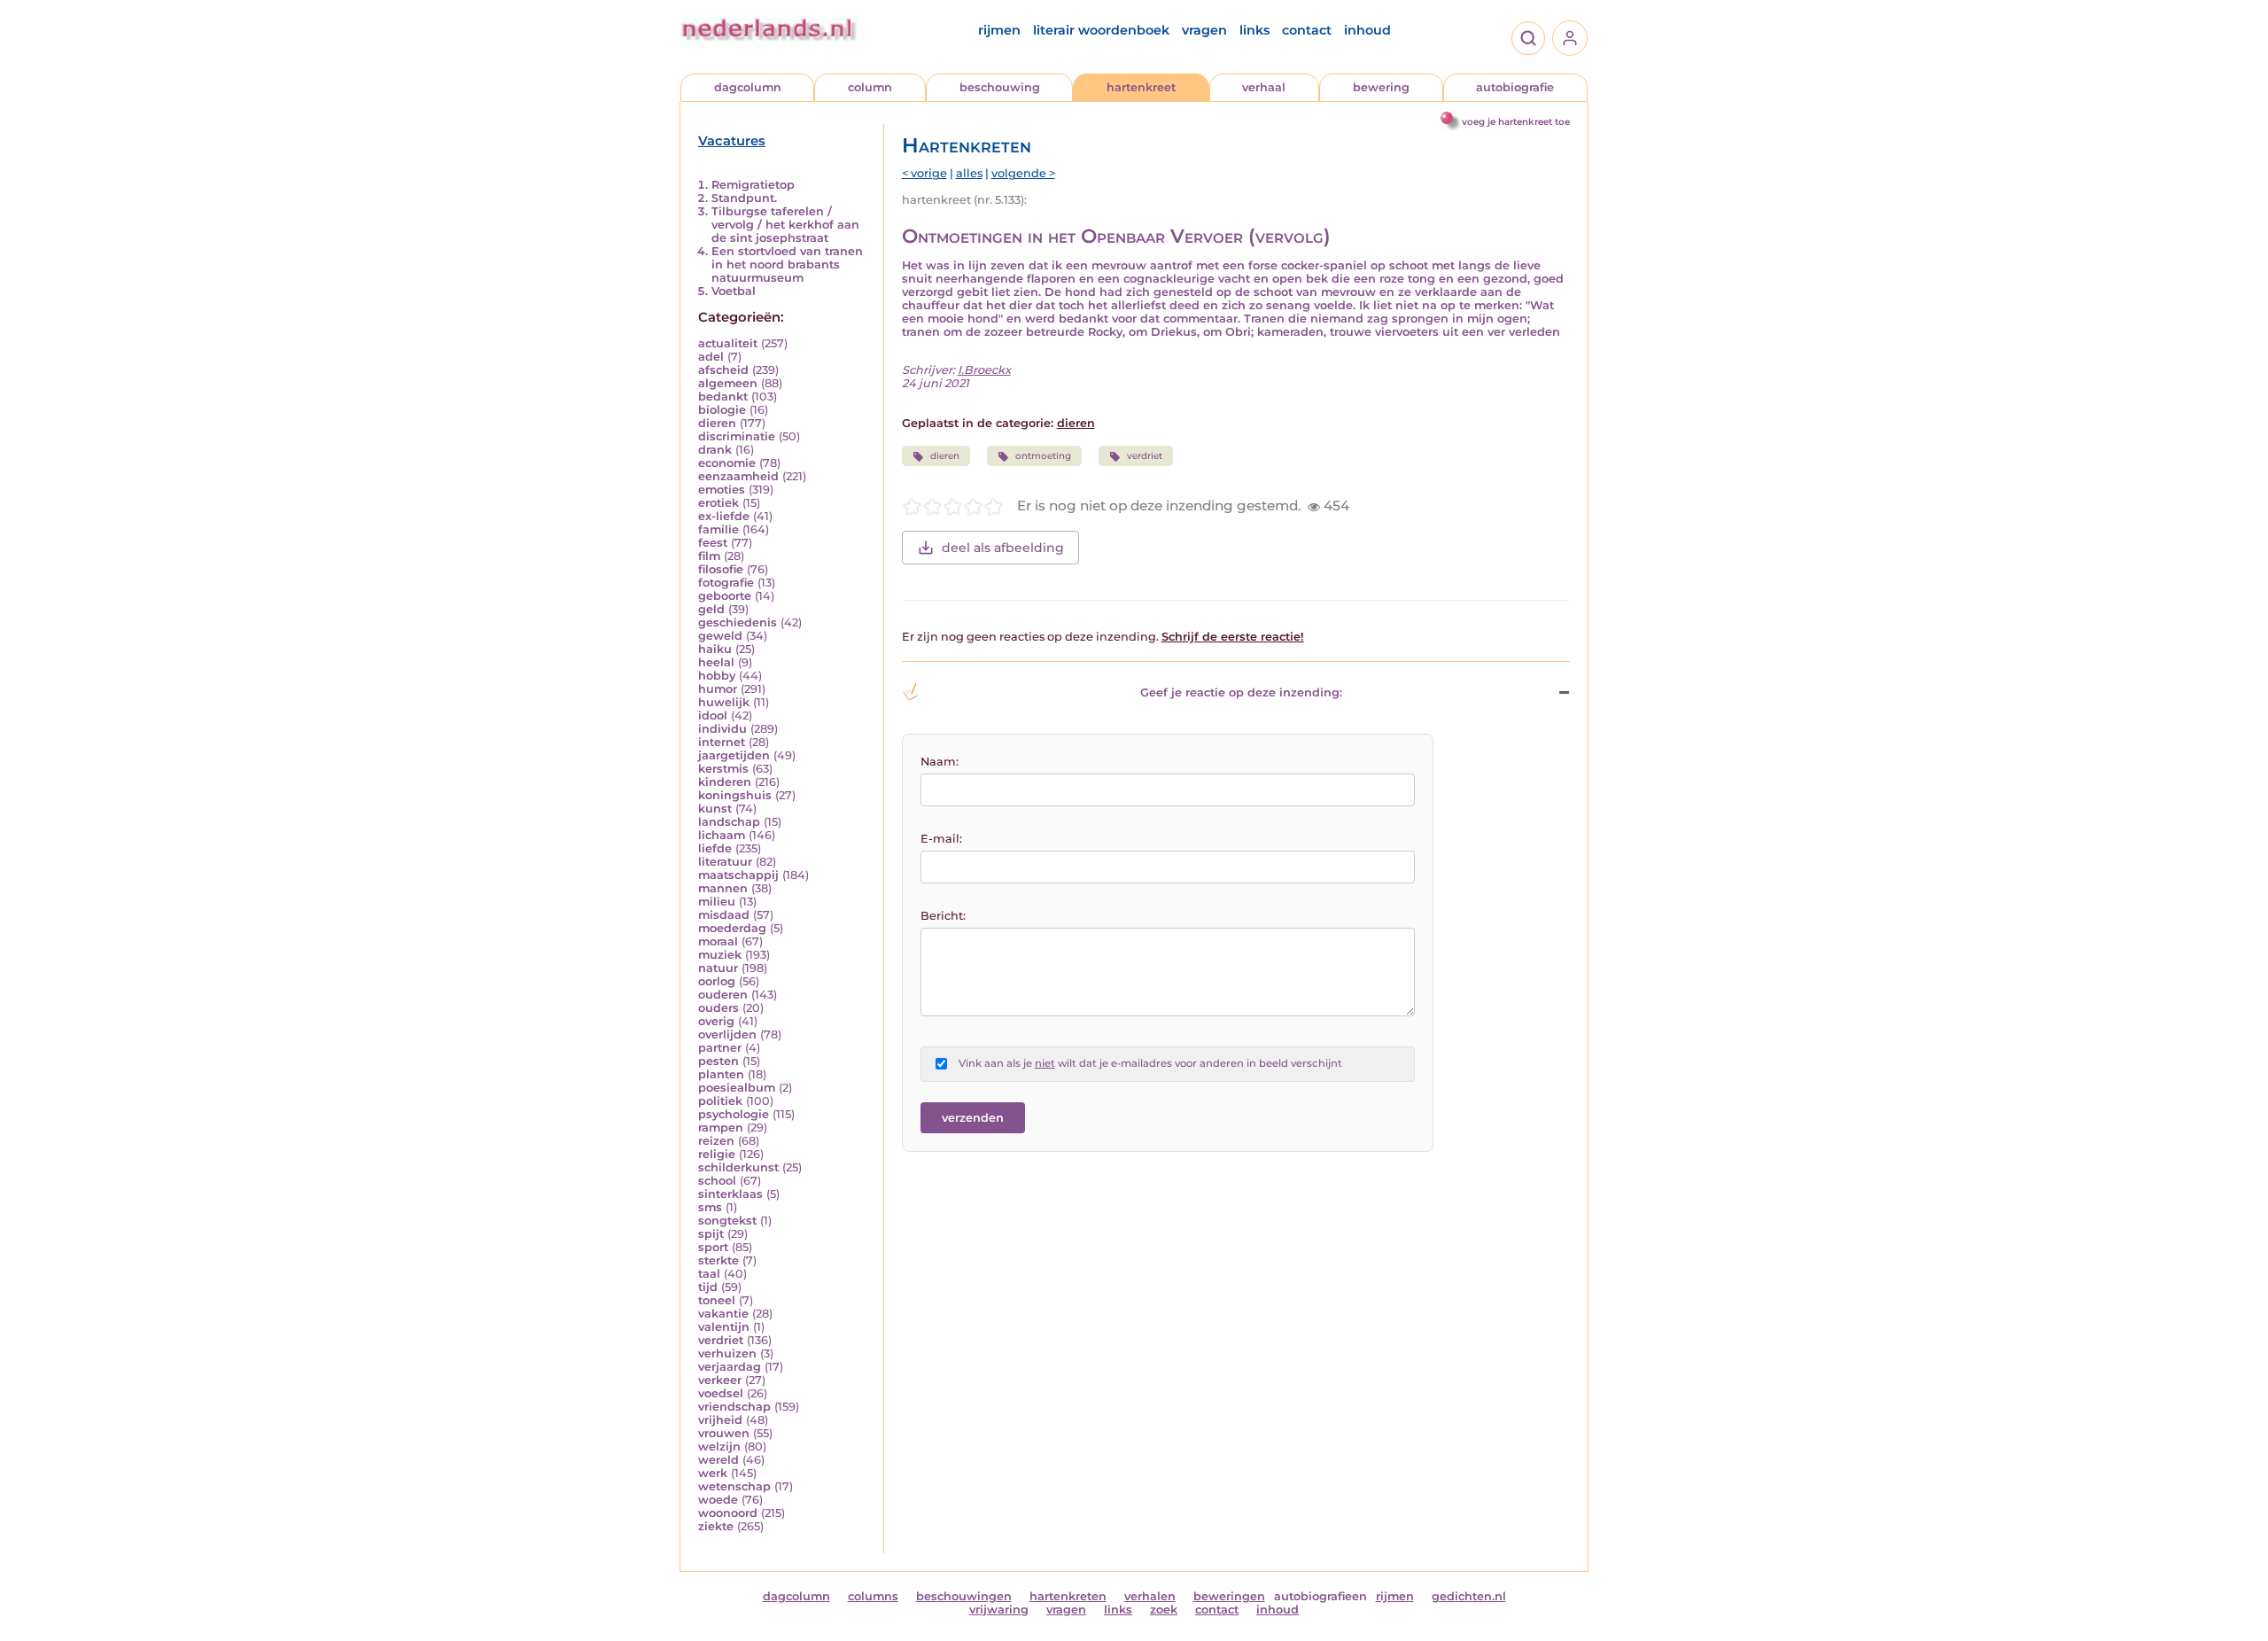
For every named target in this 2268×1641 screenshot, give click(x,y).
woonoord (728, 1513)
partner (720, 1048)
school (717, 1181)
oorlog (717, 981)
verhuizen (727, 1353)
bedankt (723, 397)
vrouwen (724, 1433)
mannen (723, 888)
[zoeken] (1528, 38)
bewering (1381, 87)
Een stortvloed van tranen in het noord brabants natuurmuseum (787, 264)
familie (718, 529)
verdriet (721, 1340)
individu (722, 729)
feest (713, 543)
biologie (722, 410)
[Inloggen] (1570, 38)
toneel (717, 1300)
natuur (718, 968)
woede (718, 1500)
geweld (720, 636)
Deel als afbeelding (1003, 548)
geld (711, 609)
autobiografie (1515, 87)
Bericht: (943, 916)
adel (711, 357)
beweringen (1229, 1596)
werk (713, 1473)
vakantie (723, 1314)
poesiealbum (737, 1088)
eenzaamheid (738, 476)
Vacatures (732, 141)
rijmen (999, 30)
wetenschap (734, 1486)
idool (713, 716)
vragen (1204, 30)
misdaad (724, 915)
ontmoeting (1043, 456)
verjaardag (730, 1367)
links (1254, 30)
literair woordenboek (1101, 30)
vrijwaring (999, 1610)
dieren (717, 423)
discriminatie (737, 436)
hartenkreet (1141, 87)
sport (713, 1247)
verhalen (1150, 1596)
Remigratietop (753, 185)
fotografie (726, 583)
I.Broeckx (984, 370)
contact (1307, 30)
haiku (715, 649)
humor (718, 689)
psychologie (734, 1114)
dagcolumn (748, 87)
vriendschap (734, 1407)
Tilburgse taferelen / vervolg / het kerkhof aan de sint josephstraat (785, 225)
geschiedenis (738, 622)
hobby (717, 676)
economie (727, 463)
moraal (718, 941)
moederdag (732, 928)
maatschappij (738, 875)
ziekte (716, 1526)
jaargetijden (734, 755)
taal (709, 1274)
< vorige (924, 173)
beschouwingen (964, 1596)
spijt (711, 1234)
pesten (718, 1061)
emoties (722, 490)
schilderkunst (738, 1167)
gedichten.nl (1469, 1596)
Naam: (940, 762)
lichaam (722, 835)
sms (710, 1207)
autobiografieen (1320, 1596)
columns (873, 1596)
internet (722, 742)
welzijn (719, 1447)
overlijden (727, 1034)
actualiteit (728, 343)
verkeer (720, 1380)
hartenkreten (1068, 1596)
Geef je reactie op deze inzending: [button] (1241, 692)
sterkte (718, 1260)
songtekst (727, 1221)
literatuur (725, 862)
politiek (720, 1101)
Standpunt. (744, 198)
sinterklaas (730, 1194)
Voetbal (734, 291)
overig (716, 1021)
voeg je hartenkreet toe (1516, 122)
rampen (721, 1128)
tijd (708, 1287)
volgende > (1023, 173)
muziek (720, 955)
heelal (716, 662)
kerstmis (723, 769)
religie (717, 1154)
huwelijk (724, 702)
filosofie (721, 569)
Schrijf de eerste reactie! (1233, 637)
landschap (729, 822)
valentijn (724, 1327)
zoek (1164, 1610)
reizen (716, 1141)
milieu (717, 902)
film (709, 556)
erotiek (718, 503)
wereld (718, 1460)
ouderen (723, 995)
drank (715, 450)
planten (721, 1074)
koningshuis (735, 795)
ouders (718, 1008)
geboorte (725, 596)
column (870, 87)
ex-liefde (724, 516)
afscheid (723, 370)
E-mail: (941, 839)
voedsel (721, 1393)
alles (969, 173)
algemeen (728, 383)
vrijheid (720, 1420)
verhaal (1264, 87)
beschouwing (1000, 87)
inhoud (1367, 30)
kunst (715, 809)
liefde (715, 848)
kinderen (725, 782)
